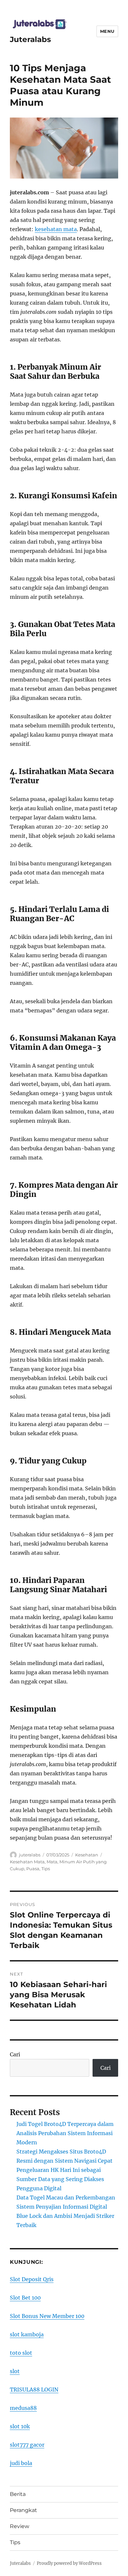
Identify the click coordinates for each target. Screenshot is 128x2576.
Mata (52, 1862)
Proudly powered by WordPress (69, 2563)
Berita (18, 2494)
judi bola (21, 2463)
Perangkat (23, 2510)
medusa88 (23, 2408)
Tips (46, 1869)
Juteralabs (30, 39)
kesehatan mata (56, 229)
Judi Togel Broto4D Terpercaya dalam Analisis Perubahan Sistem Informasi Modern (65, 2133)
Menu (107, 31)
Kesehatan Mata (27, 1862)
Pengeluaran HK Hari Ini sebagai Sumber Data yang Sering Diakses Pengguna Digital (60, 2179)
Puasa (33, 1869)
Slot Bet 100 (25, 2298)
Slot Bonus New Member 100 (47, 2316)
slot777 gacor (27, 2445)
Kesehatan (87, 1855)
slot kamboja (27, 2334)
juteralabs (30, 1855)
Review (20, 2526)
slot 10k (20, 2426)
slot (15, 2371)
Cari (15, 2054)
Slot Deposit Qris (32, 2279)
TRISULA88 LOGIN (34, 2390)
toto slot (21, 2353)
